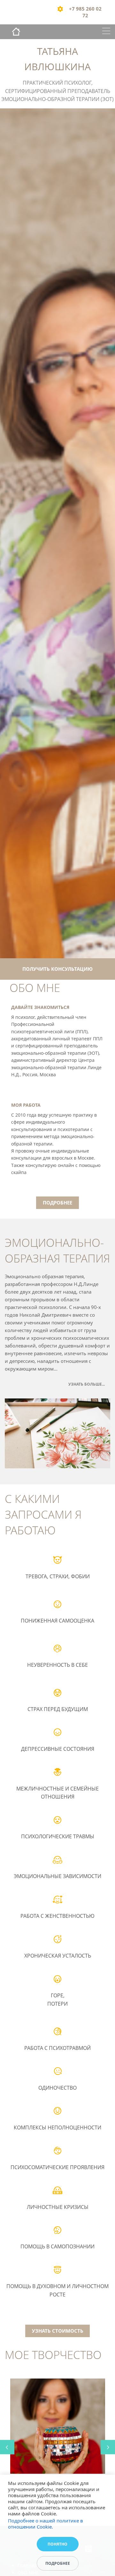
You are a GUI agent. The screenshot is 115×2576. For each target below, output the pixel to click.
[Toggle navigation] (106, 32)
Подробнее (57, 1203)
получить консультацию (57, 969)
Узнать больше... (87, 1384)
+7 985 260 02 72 (85, 12)
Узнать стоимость (58, 2331)
